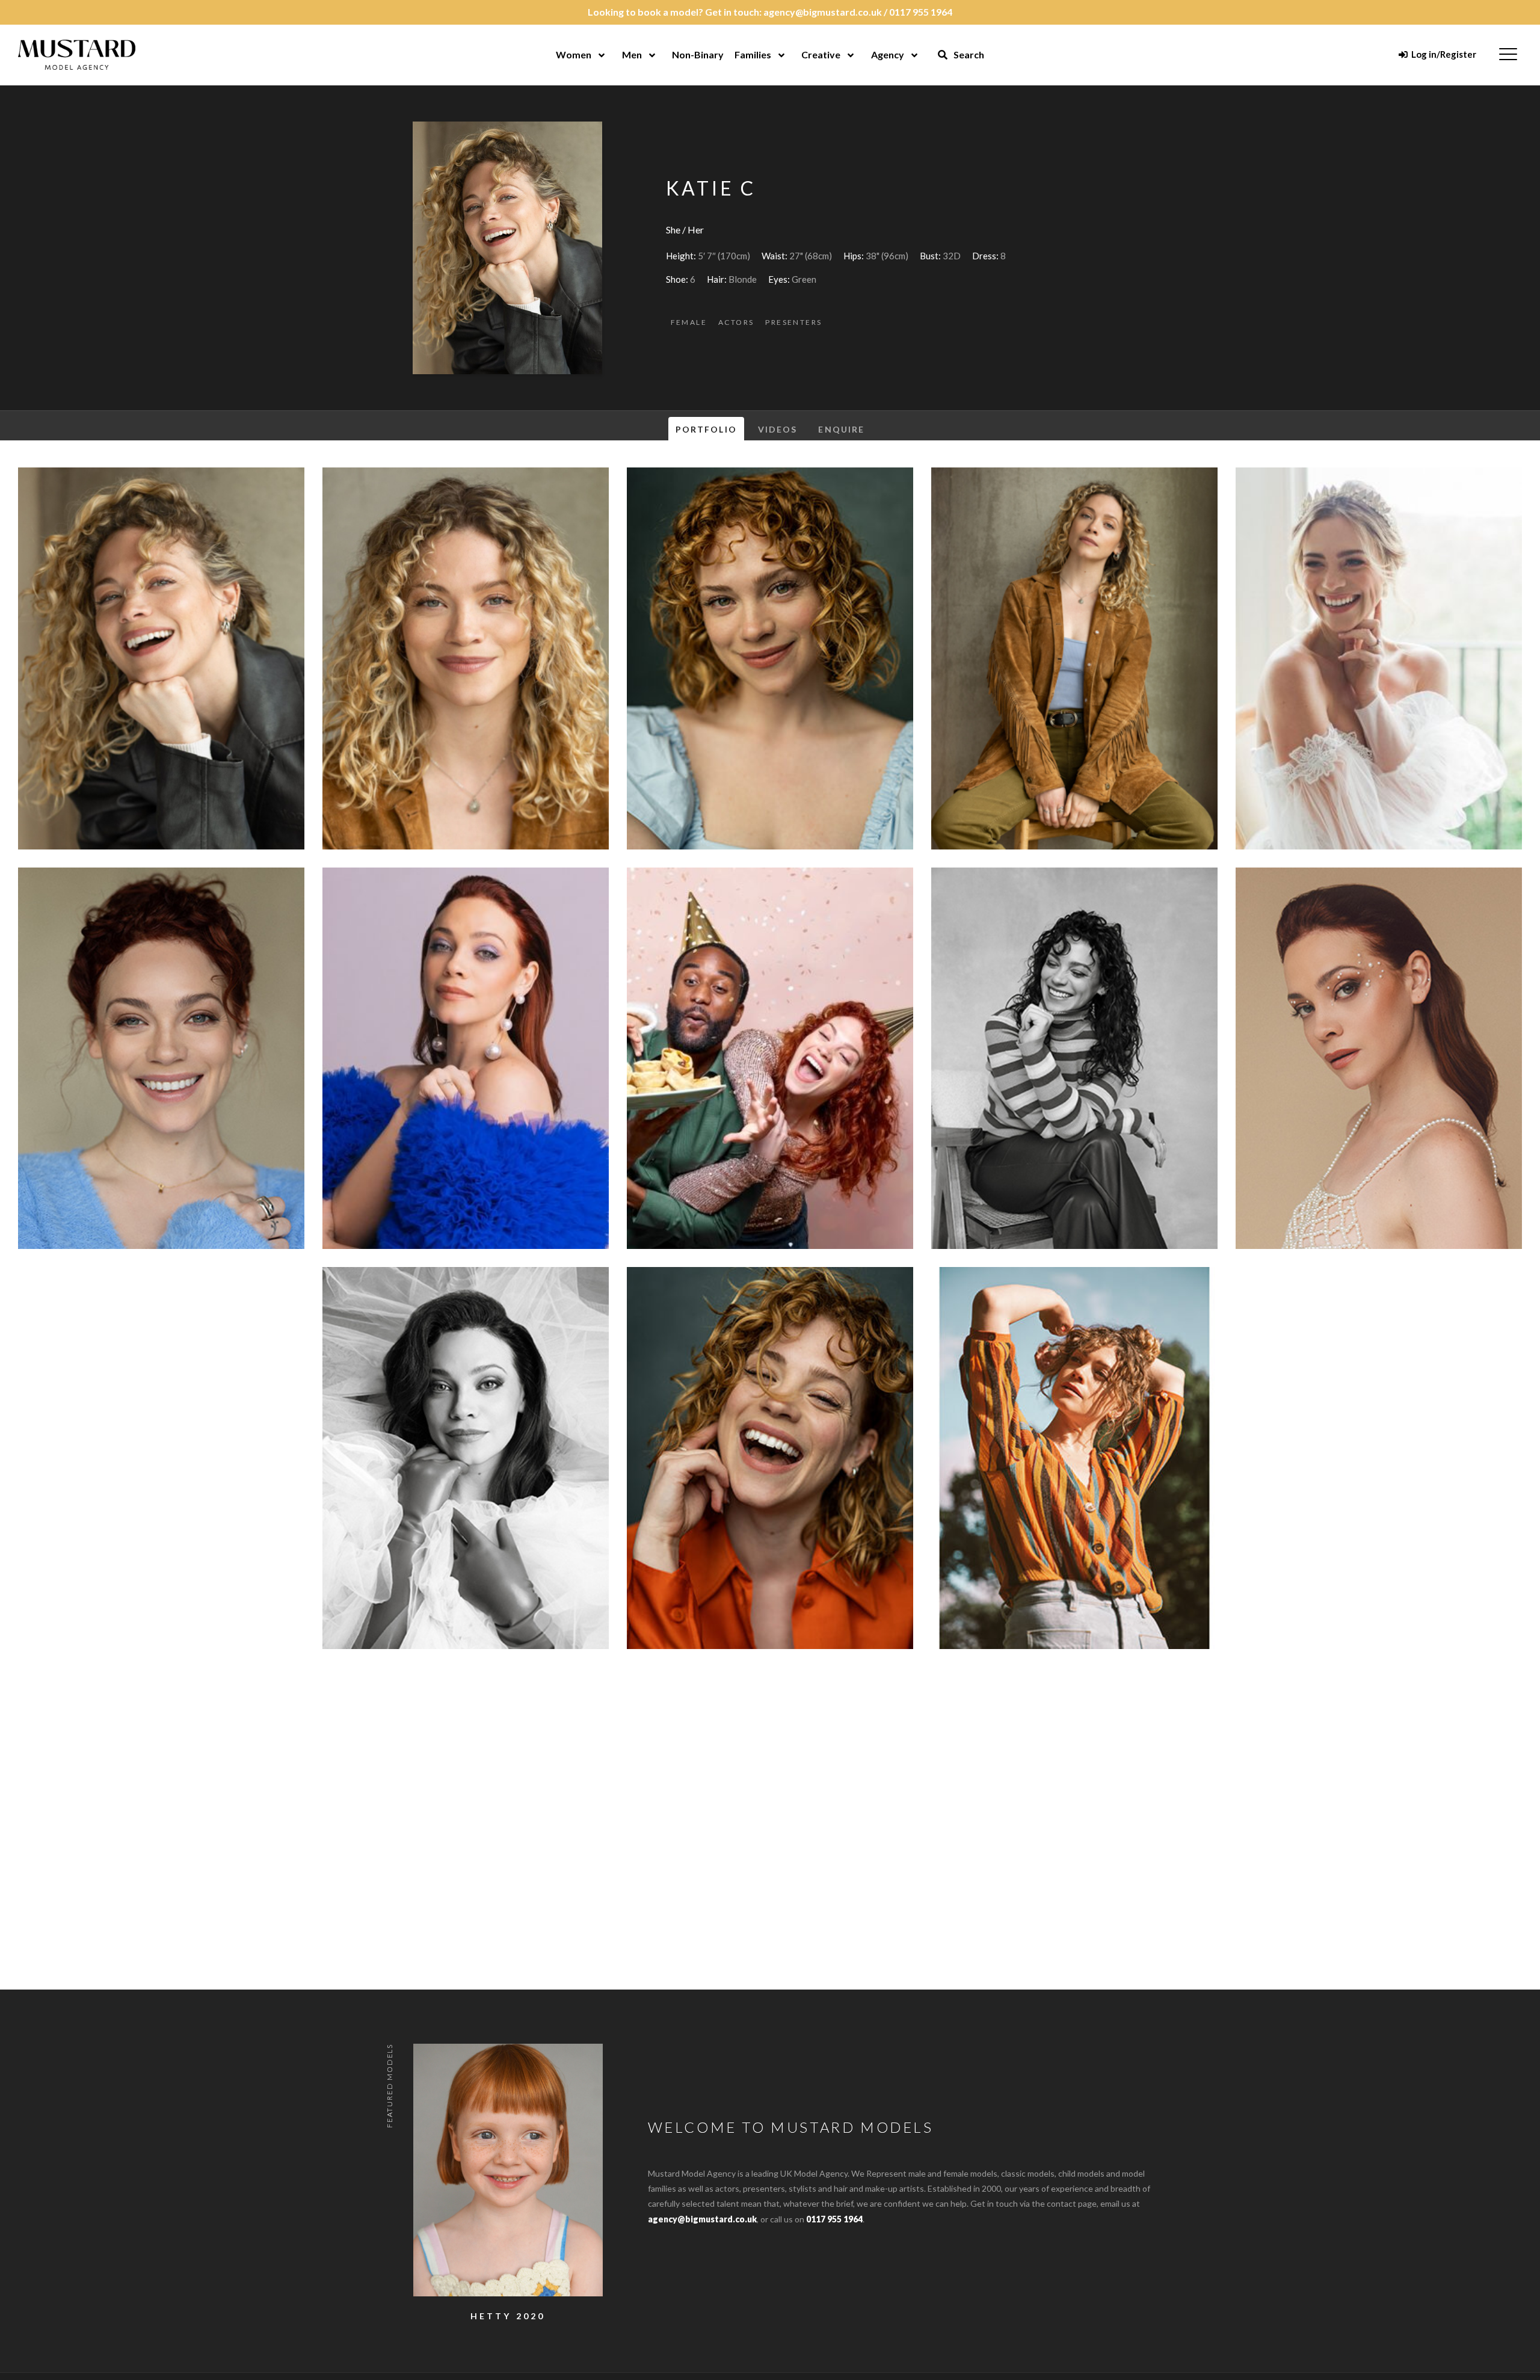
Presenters (793, 322)
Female (689, 322)
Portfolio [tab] (706, 429)
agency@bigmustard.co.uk (823, 12)
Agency (888, 54)
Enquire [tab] (841, 429)
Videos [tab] (778, 429)
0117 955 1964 (921, 12)
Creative (821, 54)
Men (632, 54)
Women (574, 54)
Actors (736, 322)
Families (753, 54)
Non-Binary (698, 54)
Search (968, 54)
